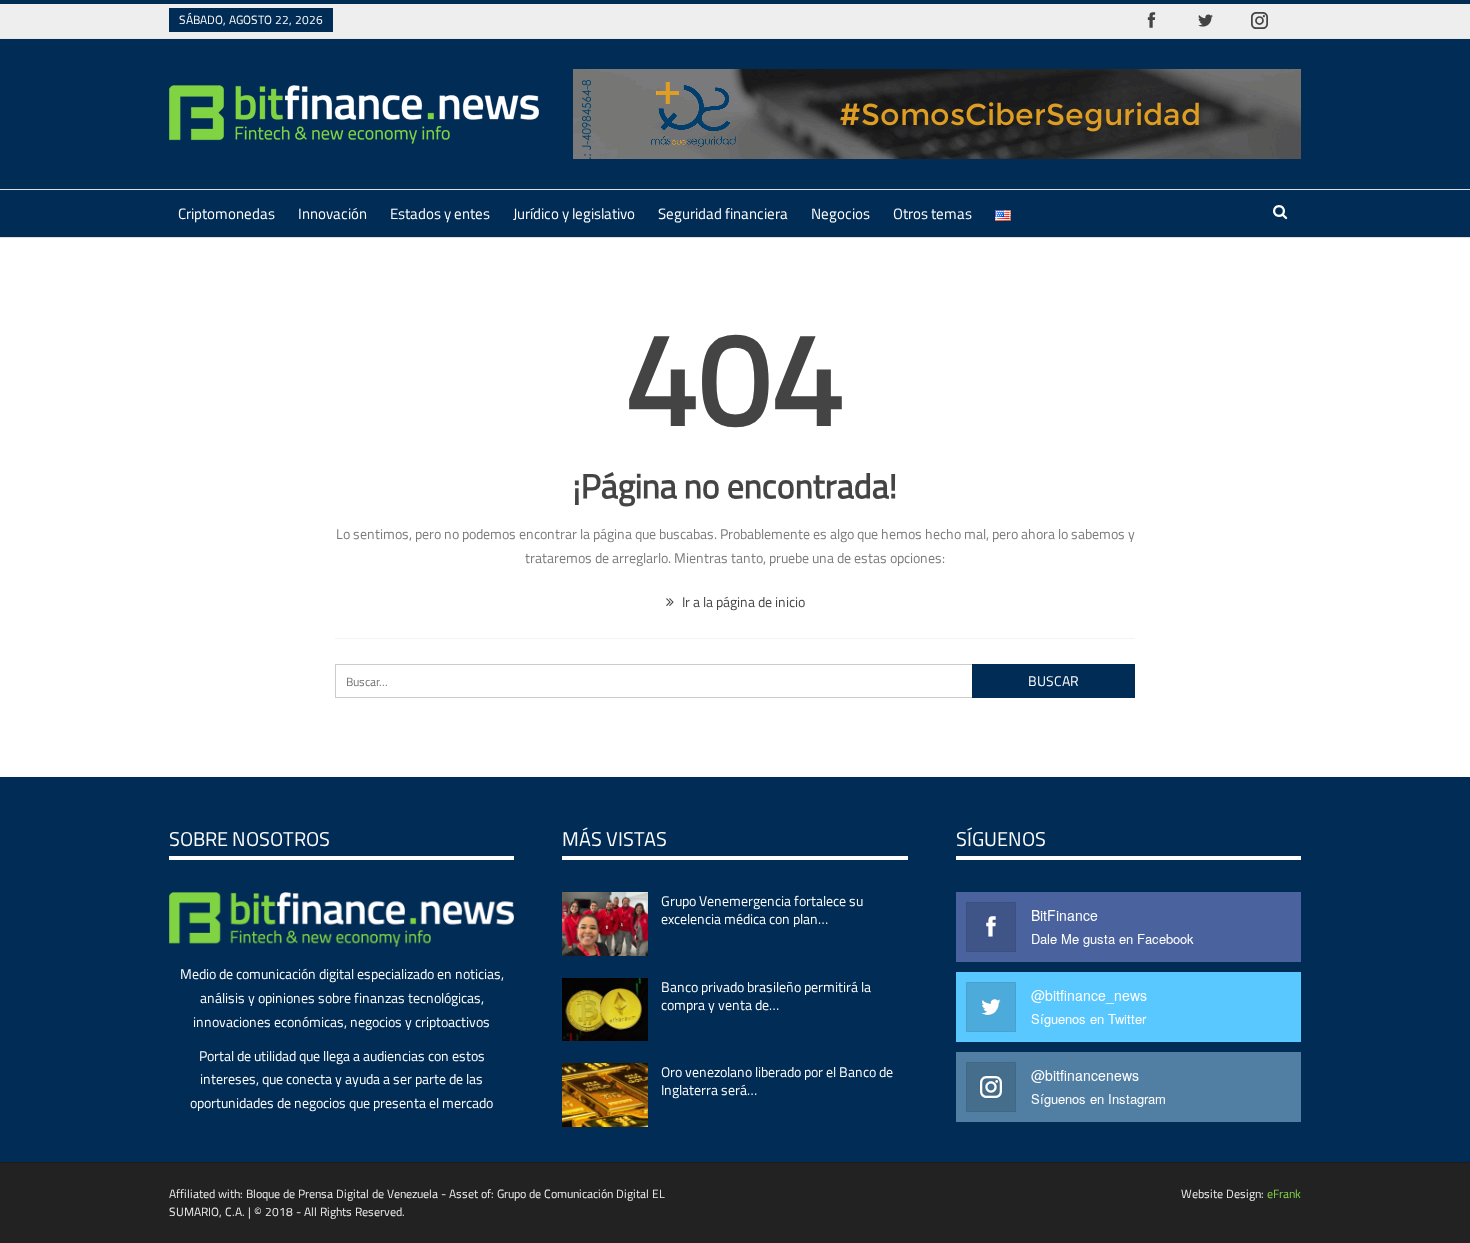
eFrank (1284, 1193)
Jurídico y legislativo (574, 213)
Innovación (332, 213)
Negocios (840, 213)
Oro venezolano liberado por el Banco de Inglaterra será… (777, 1080)
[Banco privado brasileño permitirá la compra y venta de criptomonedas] (605, 1010)
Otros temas (932, 213)
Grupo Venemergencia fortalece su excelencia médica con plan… (762, 909)
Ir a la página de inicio (742, 601)
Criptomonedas (226, 213)
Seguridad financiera (723, 213)
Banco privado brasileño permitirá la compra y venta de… (766, 995)
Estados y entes (440, 213)
